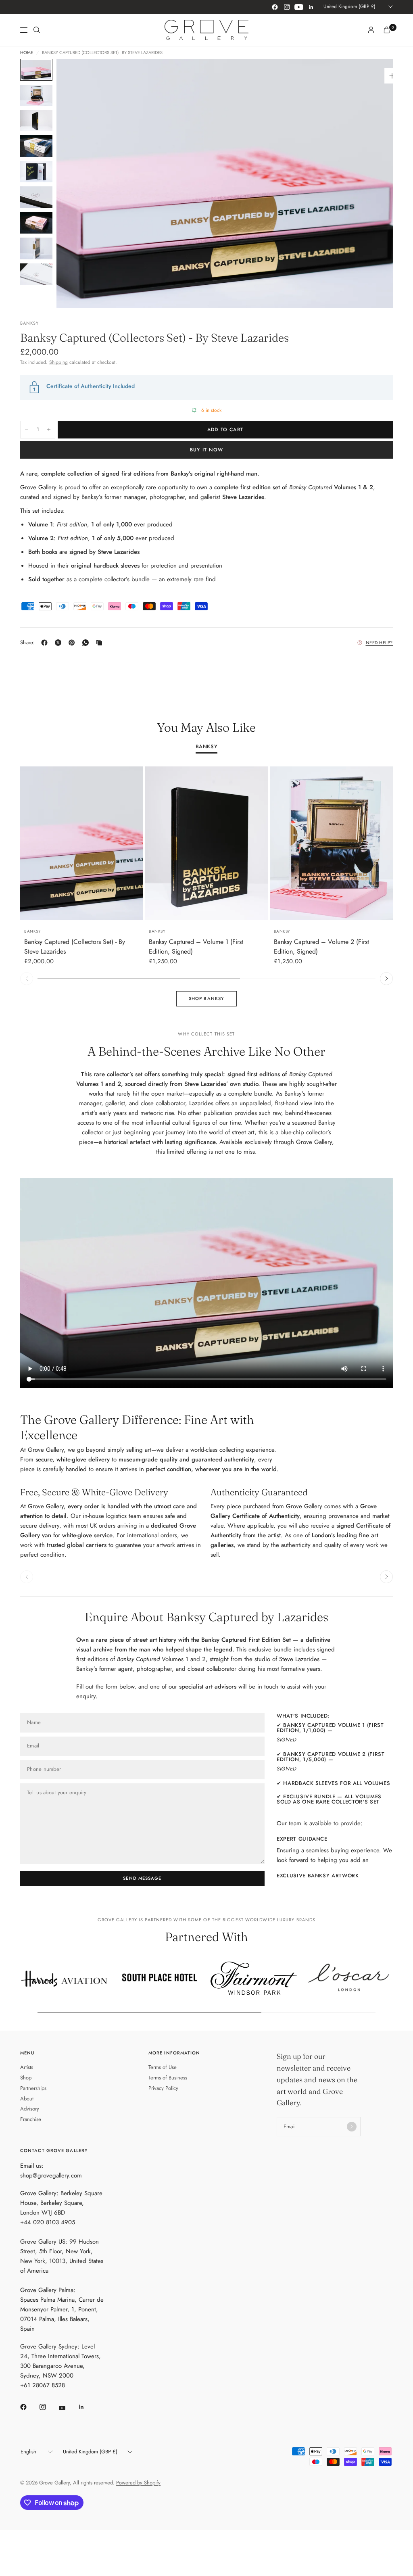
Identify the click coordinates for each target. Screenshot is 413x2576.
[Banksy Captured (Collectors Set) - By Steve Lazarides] (82, 843)
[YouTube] (299, 7)
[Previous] (77, 183)
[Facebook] (275, 7)
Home (27, 53)
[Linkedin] (311, 7)
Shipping (58, 362)
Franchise (31, 2119)
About (27, 2099)
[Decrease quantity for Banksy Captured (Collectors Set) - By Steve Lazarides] (27, 430)
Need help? (380, 643)
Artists (27, 2067)
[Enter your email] (352, 2127)
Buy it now (206, 450)
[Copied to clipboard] (101, 643)
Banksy (207, 747)
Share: (28, 642)
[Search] (37, 30)
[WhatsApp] (87, 643)
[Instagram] (287, 7)
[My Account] (371, 30)
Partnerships (33, 2088)
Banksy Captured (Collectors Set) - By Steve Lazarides (75, 947)
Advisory (30, 2109)
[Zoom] (392, 76)
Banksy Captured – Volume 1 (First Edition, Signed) (196, 947)
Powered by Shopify (138, 2483)
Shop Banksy (206, 998)
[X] (60, 643)
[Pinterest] (73, 643)
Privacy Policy (163, 2088)
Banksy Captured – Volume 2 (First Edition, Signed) (321, 947)
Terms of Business (168, 2078)
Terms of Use (163, 2067)
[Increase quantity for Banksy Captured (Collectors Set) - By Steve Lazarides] (49, 430)
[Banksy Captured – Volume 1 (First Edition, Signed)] (206, 843)
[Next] (372, 183)
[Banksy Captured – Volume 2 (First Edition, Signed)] (331, 843)
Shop (26, 2078)
